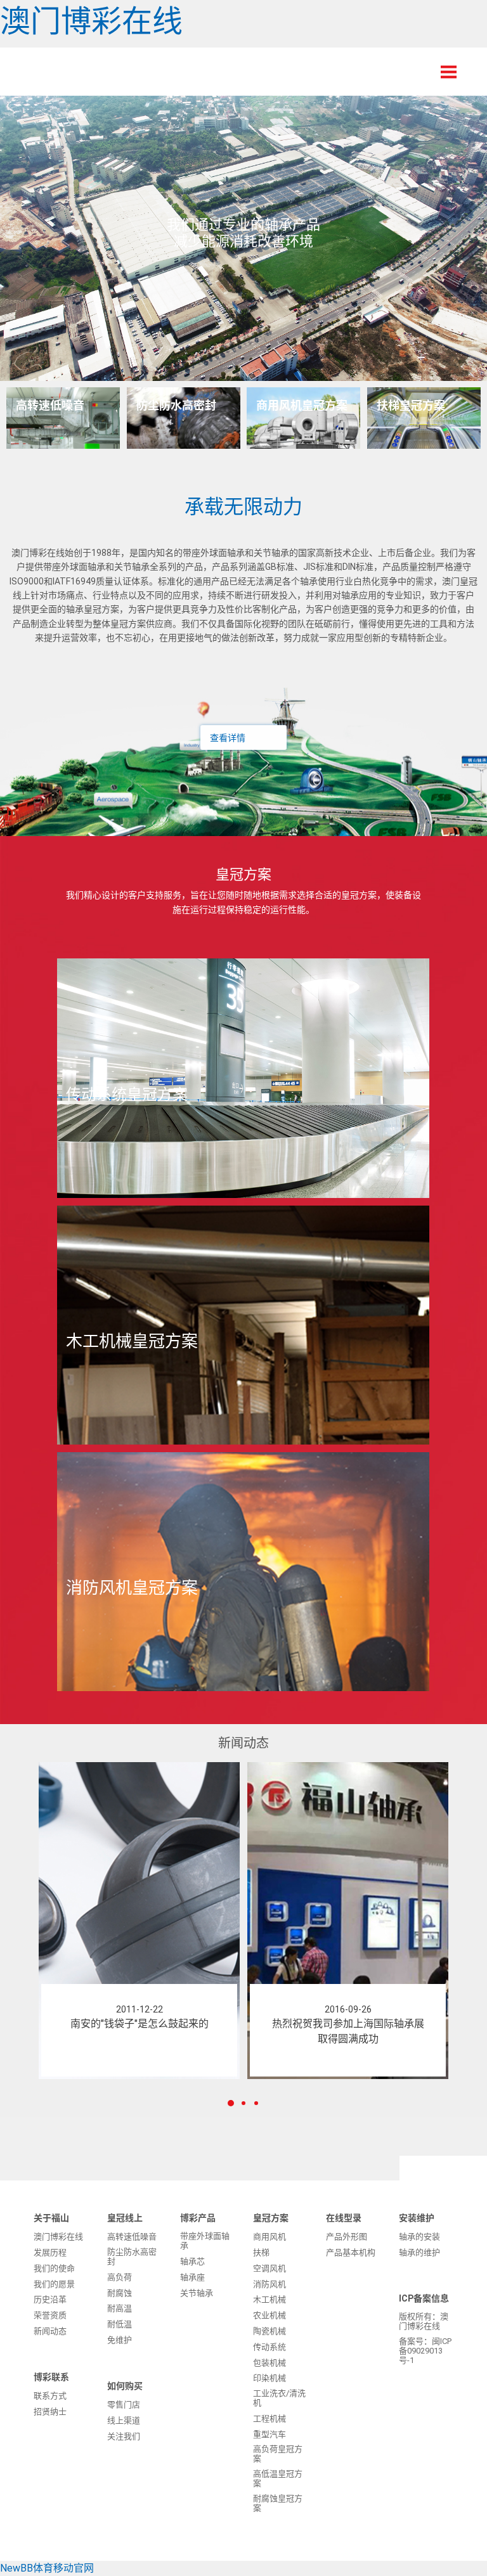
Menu (449, 72)
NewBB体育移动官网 (47, 2568)
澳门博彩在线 (91, 21)
